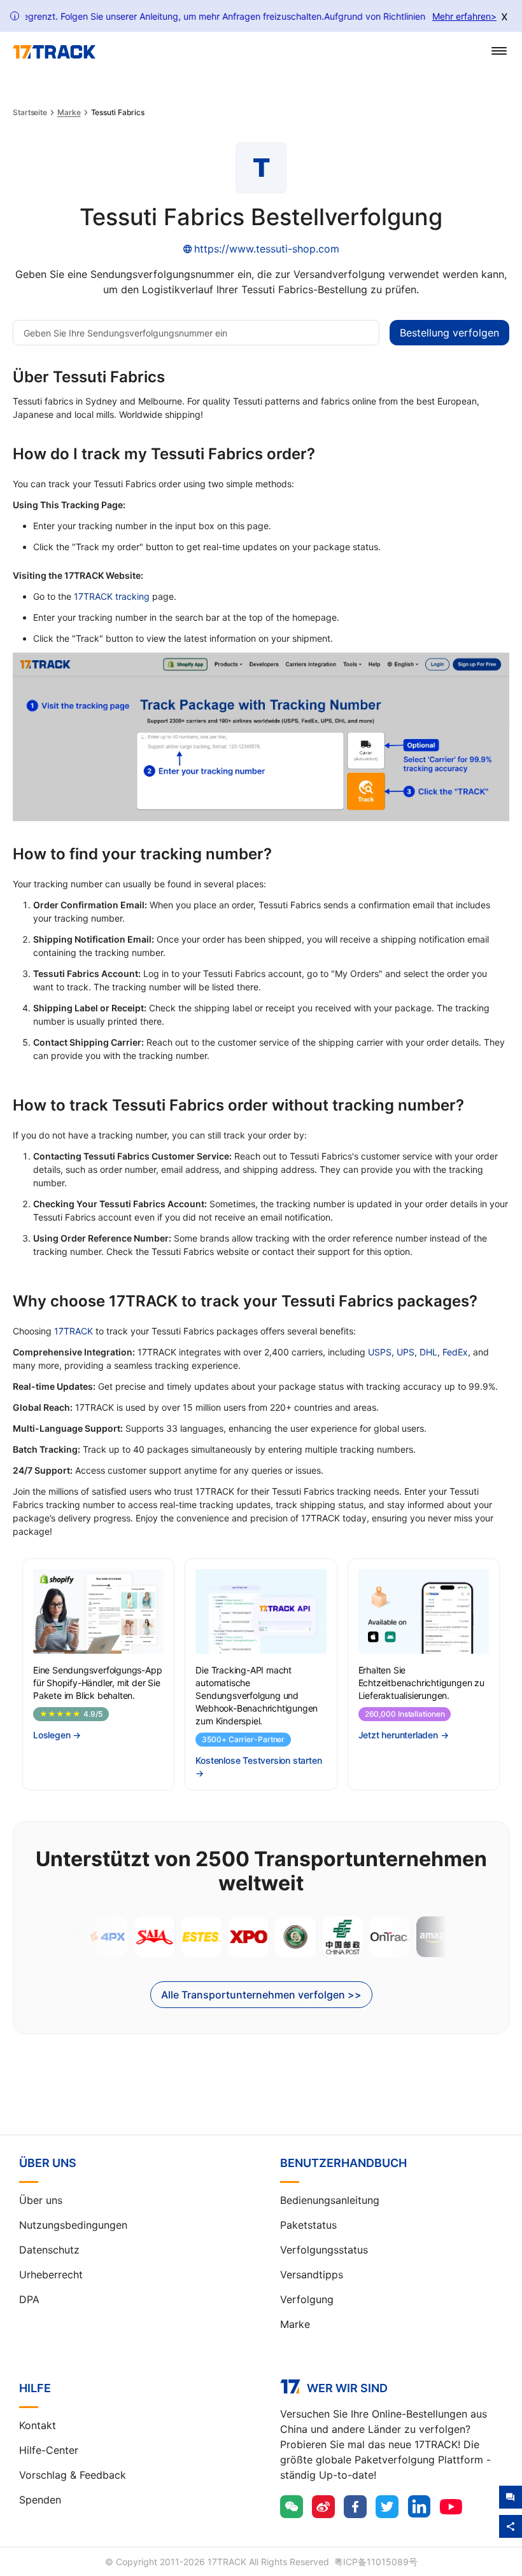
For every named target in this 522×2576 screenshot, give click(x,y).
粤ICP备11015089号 (376, 2562)
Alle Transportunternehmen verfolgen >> (261, 1995)
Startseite (30, 113)
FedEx (455, 1352)
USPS (380, 1352)
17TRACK (74, 1331)
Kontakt (38, 2425)
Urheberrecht (51, 2275)
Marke (69, 113)
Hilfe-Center (49, 2450)
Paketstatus (308, 2225)
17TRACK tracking (112, 596)
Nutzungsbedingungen (73, 2225)
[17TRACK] (54, 52)
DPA (29, 2299)
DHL (428, 1352)
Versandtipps (312, 2275)
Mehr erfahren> (464, 16)
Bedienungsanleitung (330, 2200)
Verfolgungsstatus (324, 2250)
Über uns (41, 2200)
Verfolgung (307, 2299)
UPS (406, 1352)
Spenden (40, 2500)
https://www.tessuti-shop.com (267, 249)
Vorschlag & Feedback (73, 2475)
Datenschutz (49, 2250)
